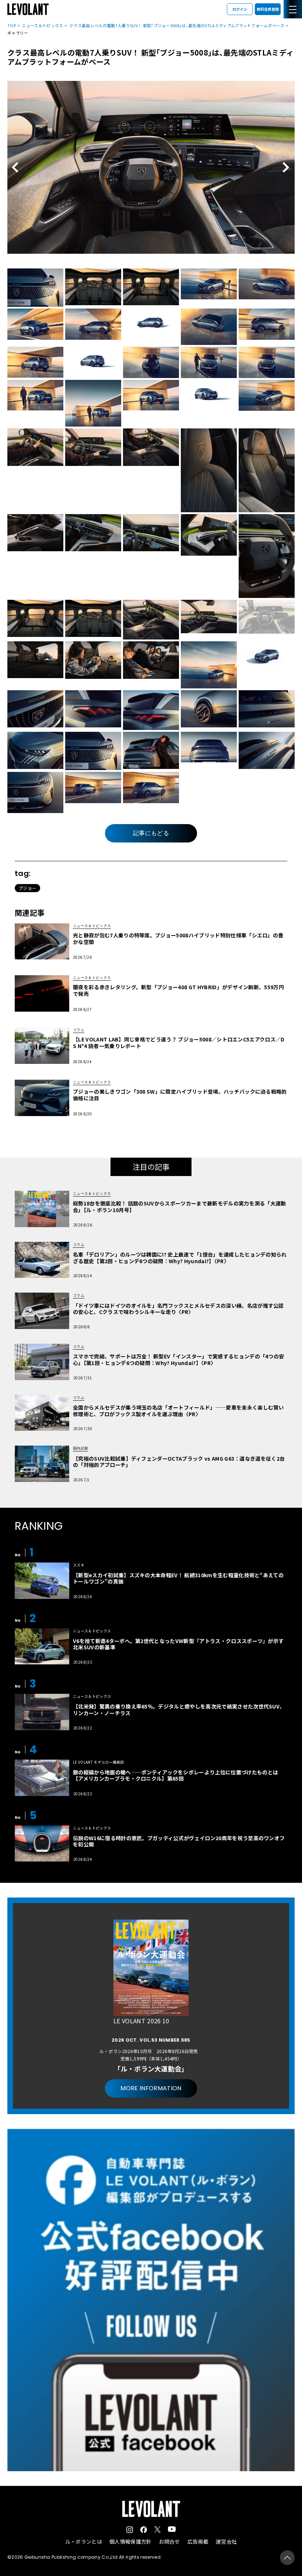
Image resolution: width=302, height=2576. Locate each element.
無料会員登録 (268, 9)
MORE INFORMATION (151, 2088)
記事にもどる (151, 833)
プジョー (27, 888)
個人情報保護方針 (131, 2541)
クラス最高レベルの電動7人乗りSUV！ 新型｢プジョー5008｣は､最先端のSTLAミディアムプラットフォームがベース (177, 25)
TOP (12, 25)
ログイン (240, 9)
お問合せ (169, 2541)
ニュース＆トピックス (42, 25)
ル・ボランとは (84, 2541)
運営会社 (226, 2541)
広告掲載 (198, 2541)
